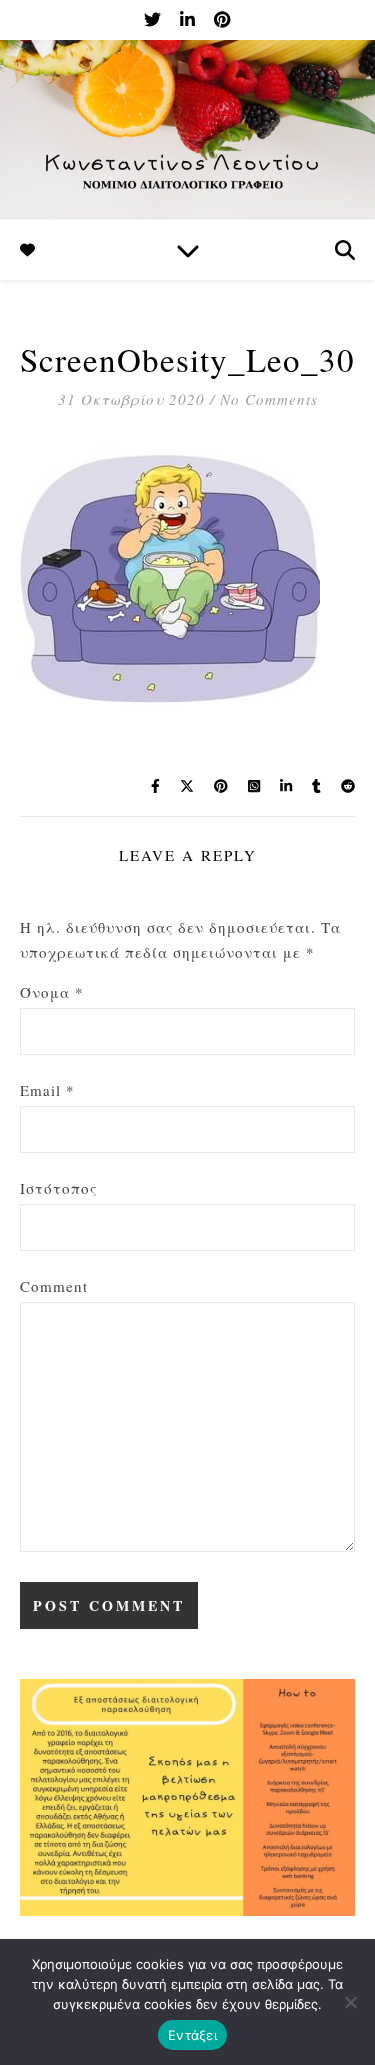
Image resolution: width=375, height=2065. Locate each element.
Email (47, 1090)
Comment (54, 1286)
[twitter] (154, 19)
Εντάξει (192, 2035)
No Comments (269, 399)
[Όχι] (350, 2002)
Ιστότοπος (58, 1188)
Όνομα (52, 992)
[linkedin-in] (189, 19)
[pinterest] (222, 19)
